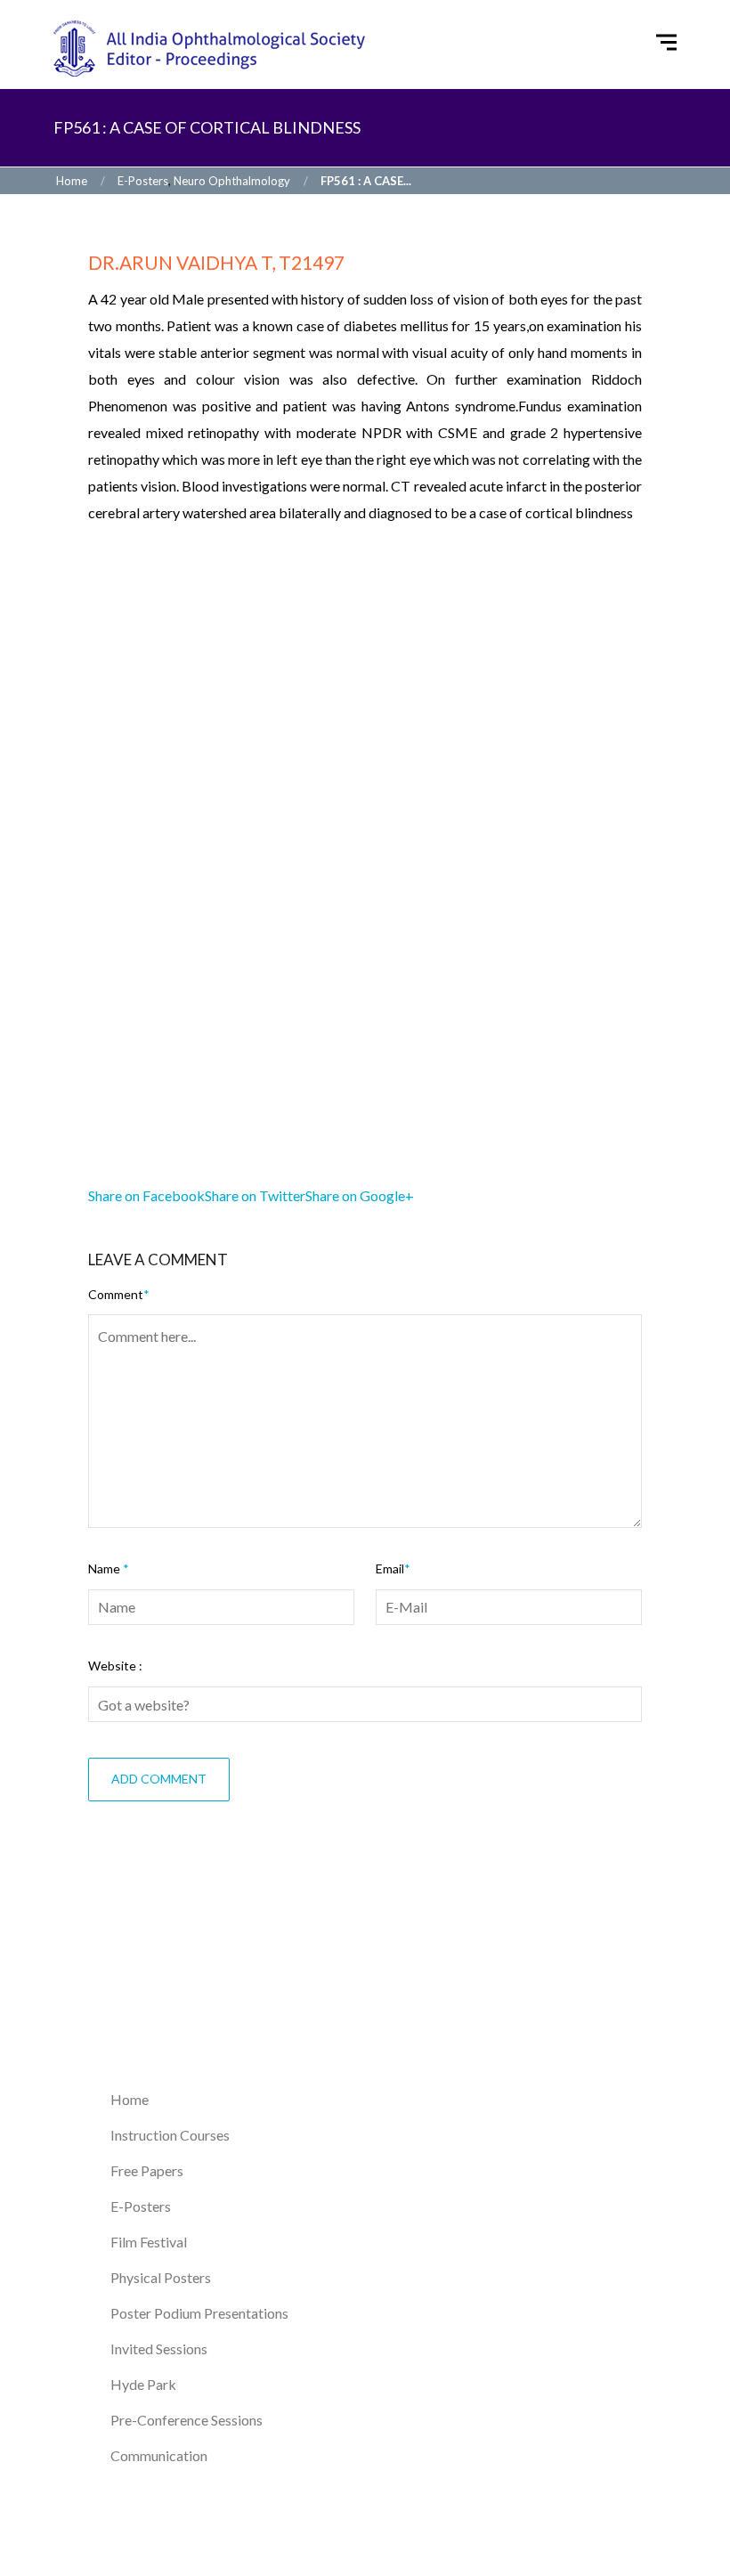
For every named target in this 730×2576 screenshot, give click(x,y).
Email (393, 1568)
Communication (159, 2455)
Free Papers (147, 2170)
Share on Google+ (360, 1195)
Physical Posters (161, 2277)
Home (70, 181)
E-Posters (143, 181)
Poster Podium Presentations (199, 2313)
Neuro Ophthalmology (232, 181)
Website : (115, 1666)
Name (109, 1568)
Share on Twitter (255, 1195)
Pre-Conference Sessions (187, 2420)
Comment (119, 1294)
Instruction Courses (170, 2135)
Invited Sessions (159, 2348)
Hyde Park (143, 2384)
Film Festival (149, 2242)
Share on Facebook (146, 1195)
